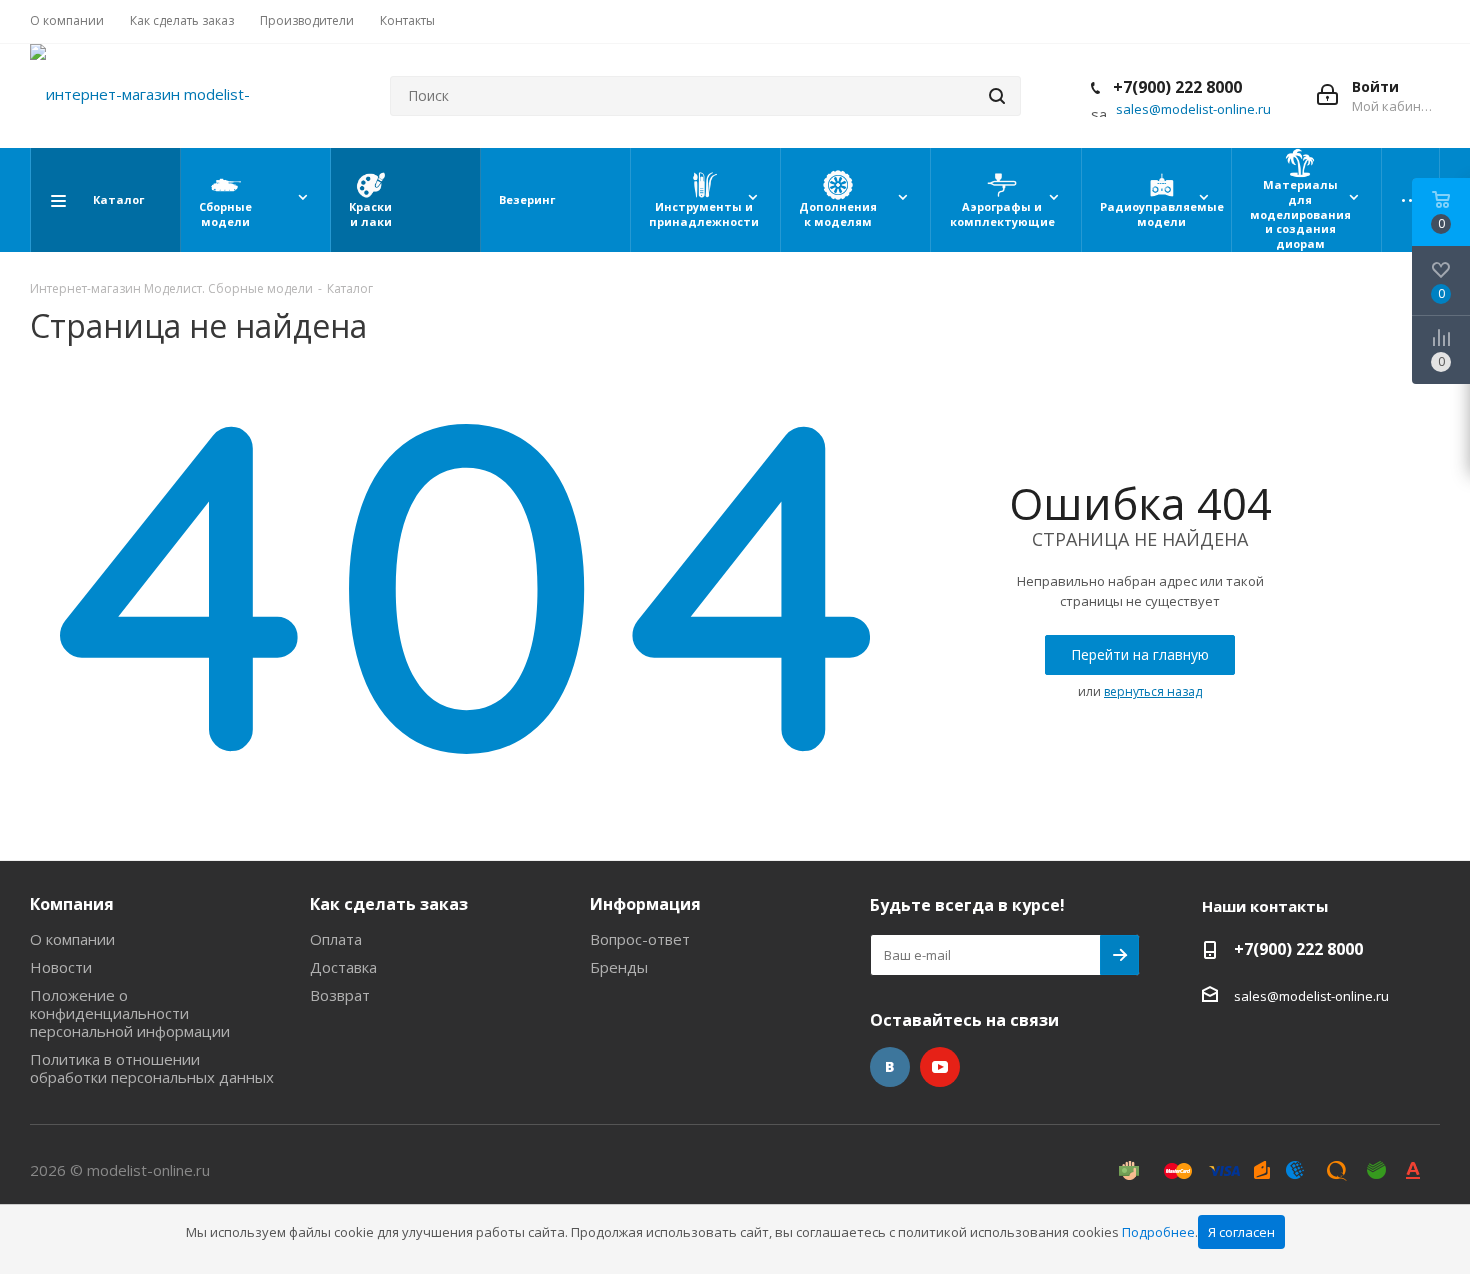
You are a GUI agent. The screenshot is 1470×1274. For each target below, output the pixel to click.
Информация (645, 904)
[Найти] (997, 96)
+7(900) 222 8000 (1175, 87)
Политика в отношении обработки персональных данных (152, 1068)
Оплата (336, 939)
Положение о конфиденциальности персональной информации (130, 1013)
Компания (72, 904)
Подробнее (1158, 1232)
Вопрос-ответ (640, 939)
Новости (61, 967)
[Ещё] (1411, 200)
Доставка (343, 967)
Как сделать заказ (389, 904)
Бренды (619, 967)
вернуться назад (1153, 691)
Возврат (340, 995)
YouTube (940, 1067)
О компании (72, 939)
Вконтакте (890, 1067)
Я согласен (1241, 1232)
